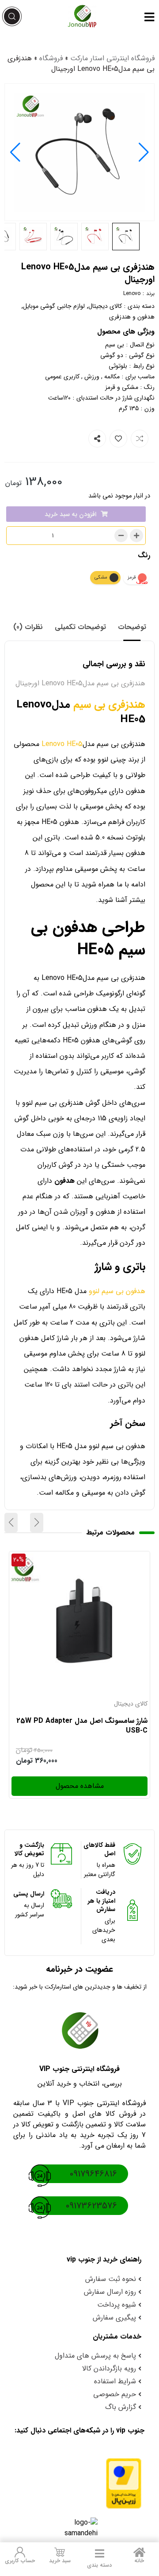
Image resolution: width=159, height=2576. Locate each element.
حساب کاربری (20, 2561)
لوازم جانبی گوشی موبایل (54, 306)
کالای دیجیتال (105, 306)
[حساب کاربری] (20, 2552)
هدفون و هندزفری (132, 317)
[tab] (132, 627)
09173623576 (91, 2206)
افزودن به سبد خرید (70, 514)
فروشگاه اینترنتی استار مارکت (112, 58)
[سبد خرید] (60, 2552)
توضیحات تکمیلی (80, 627)
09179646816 (93, 2174)
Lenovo (132, 293)
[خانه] (139, 2552)
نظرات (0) (28, 627)
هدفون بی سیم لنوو (117, 1291)
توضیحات (132, 627)
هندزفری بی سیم (109, 705)
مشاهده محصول (123, 1559)
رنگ (144, 555)
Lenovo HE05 (62, 744)
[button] (15, 152)
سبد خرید (60, 2561)
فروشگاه (51, 58)
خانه (139, 2561)
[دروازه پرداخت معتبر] (79, 2483)
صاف (142, 582)
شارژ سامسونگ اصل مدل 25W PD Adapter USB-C (82, 1726)
